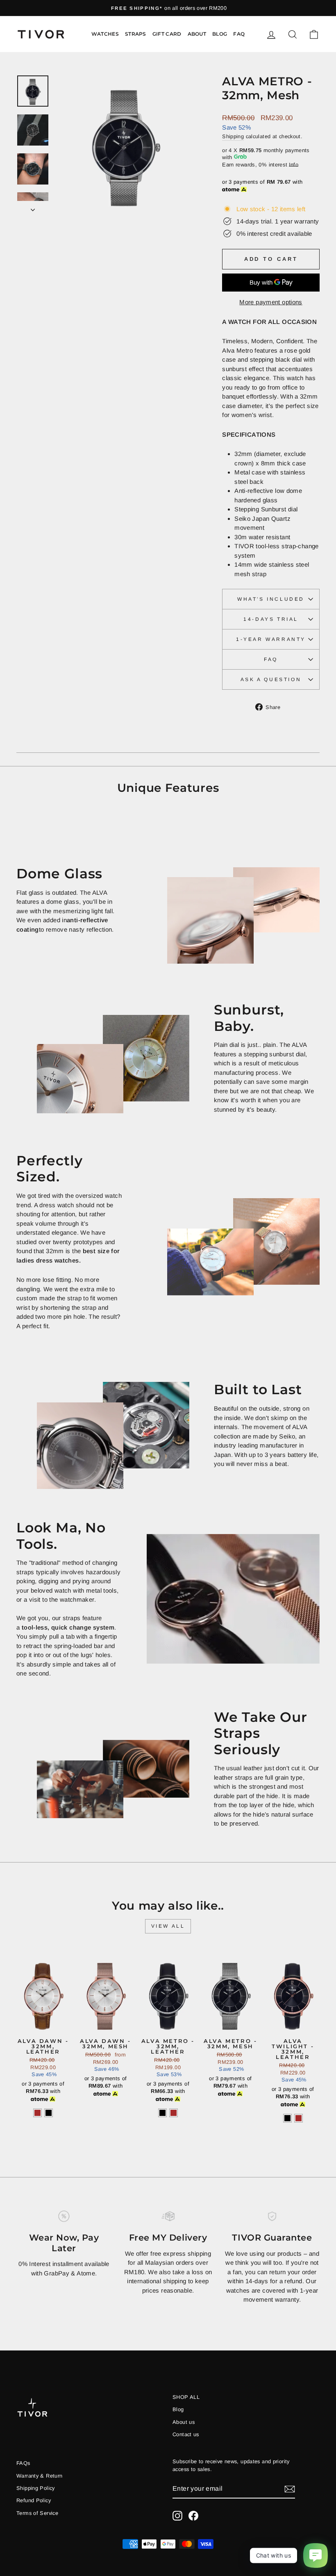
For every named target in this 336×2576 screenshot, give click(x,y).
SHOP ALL (186, 2397)
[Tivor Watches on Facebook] (193, 2516)
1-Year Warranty (271, 639)
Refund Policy (34, 2500)
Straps (136, 34)
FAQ (239, 34)
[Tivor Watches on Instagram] (177, 2516)
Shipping (233, 136)
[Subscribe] (290, 2489)
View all (168, 1926)
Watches (105, 34)
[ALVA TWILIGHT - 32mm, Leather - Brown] (299, 2118)
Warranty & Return (39, 2476)
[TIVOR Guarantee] (272, 2216)
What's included (271, 599)
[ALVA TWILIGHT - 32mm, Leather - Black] (287, 2118)
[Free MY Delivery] (168, 2216)
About (197, 34)
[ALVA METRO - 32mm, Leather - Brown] (174, 2113)
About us (184, 2422)
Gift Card (167, 34)
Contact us (186, 2434)
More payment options (271, 302)
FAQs (23, 2463)
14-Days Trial (271, 619)
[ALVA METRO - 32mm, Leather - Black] (162, 2113)
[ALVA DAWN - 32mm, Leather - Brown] (37, 2113)
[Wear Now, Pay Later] (64, 2216)
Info (294, 165)
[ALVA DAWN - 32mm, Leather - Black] (49, 2113)
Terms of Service (37, 2513)
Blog (220, 34)
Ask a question (271, 679)
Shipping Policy (36, 2488)
